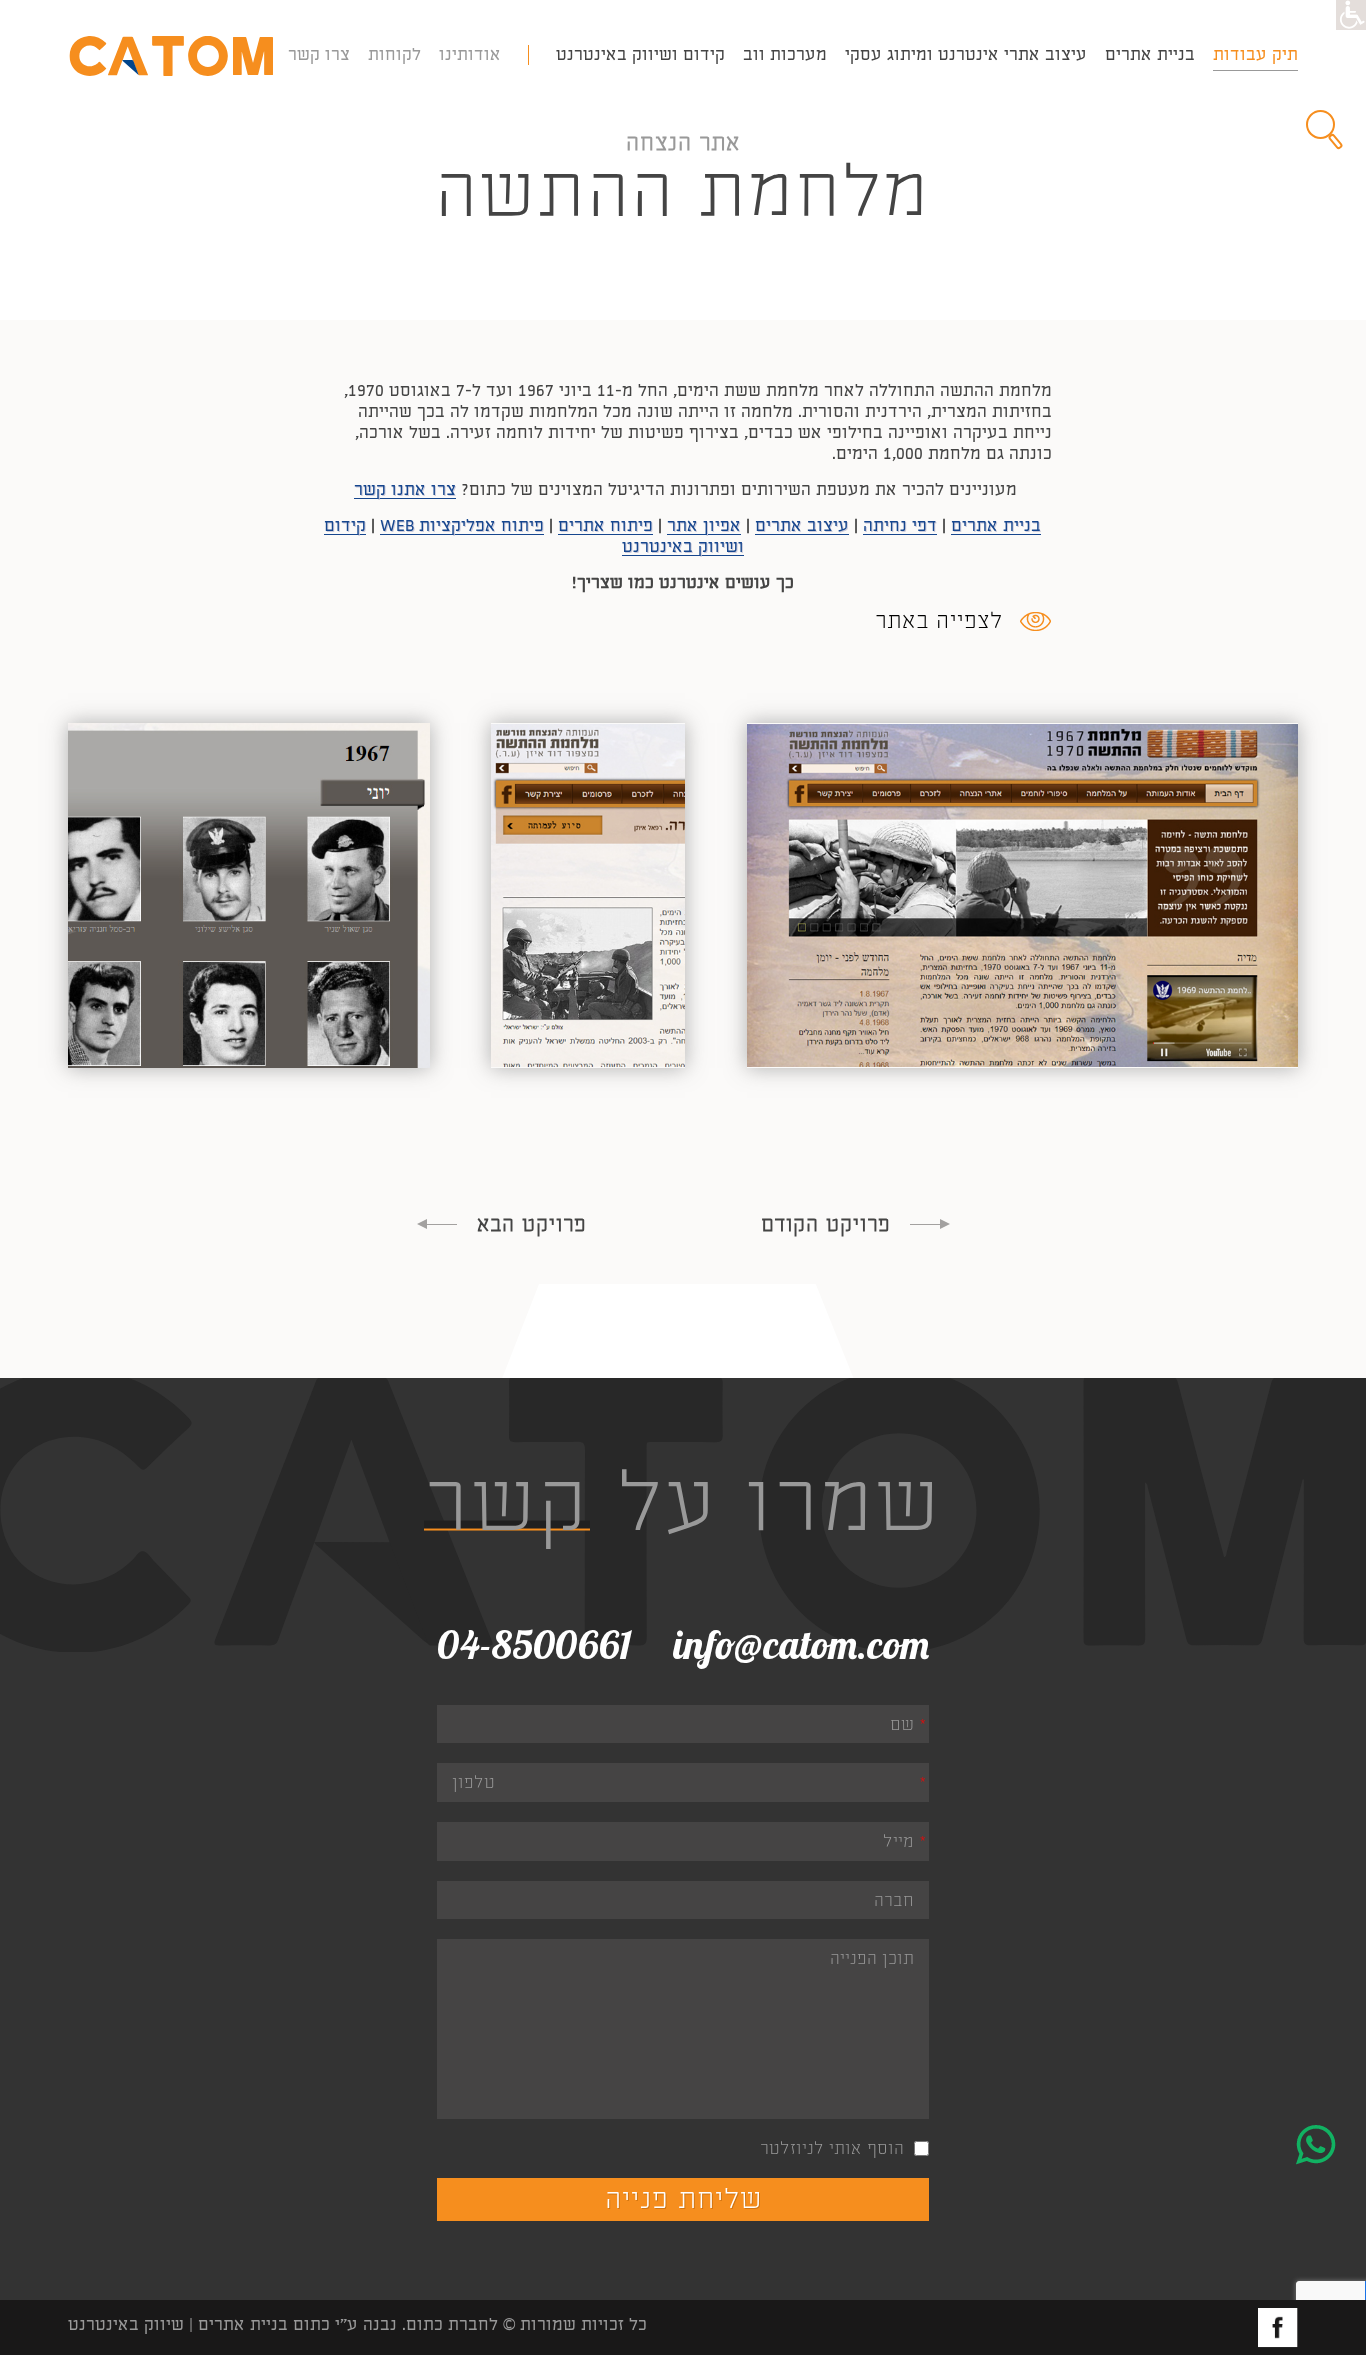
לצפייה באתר (939, 621)
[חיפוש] (1326, 130)
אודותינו (470, 54)
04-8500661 (534, 1644)
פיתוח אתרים (605, 525)
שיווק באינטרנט (126, 2324)
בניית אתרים (996, 525)
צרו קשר (319, 54)
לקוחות (394, 54)
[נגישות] (1351, 15)
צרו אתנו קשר (405, 489)
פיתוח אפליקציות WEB (462, 525)
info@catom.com (801, 1644)
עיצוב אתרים (802, 525)
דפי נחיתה (900, 525)
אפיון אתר (704, 525)
